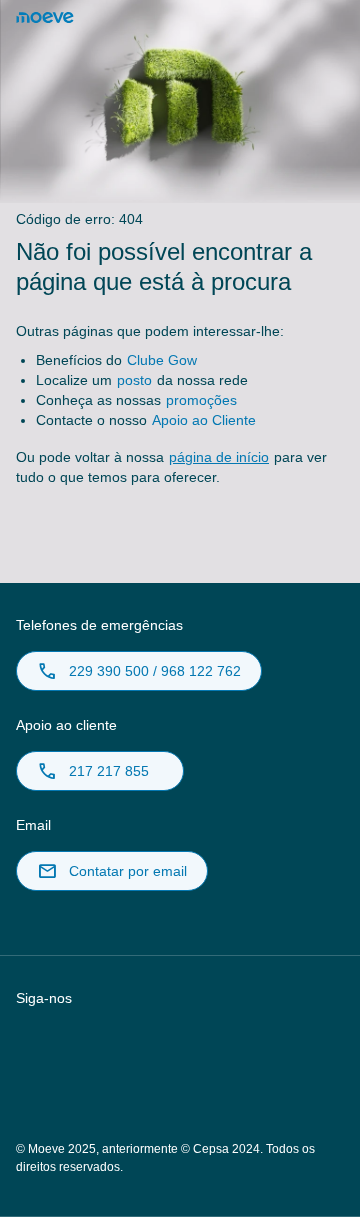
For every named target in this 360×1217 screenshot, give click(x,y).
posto (134, 380)
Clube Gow (162, 360)
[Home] (45, 17)
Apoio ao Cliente (204, 420)
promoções (201, 400)
